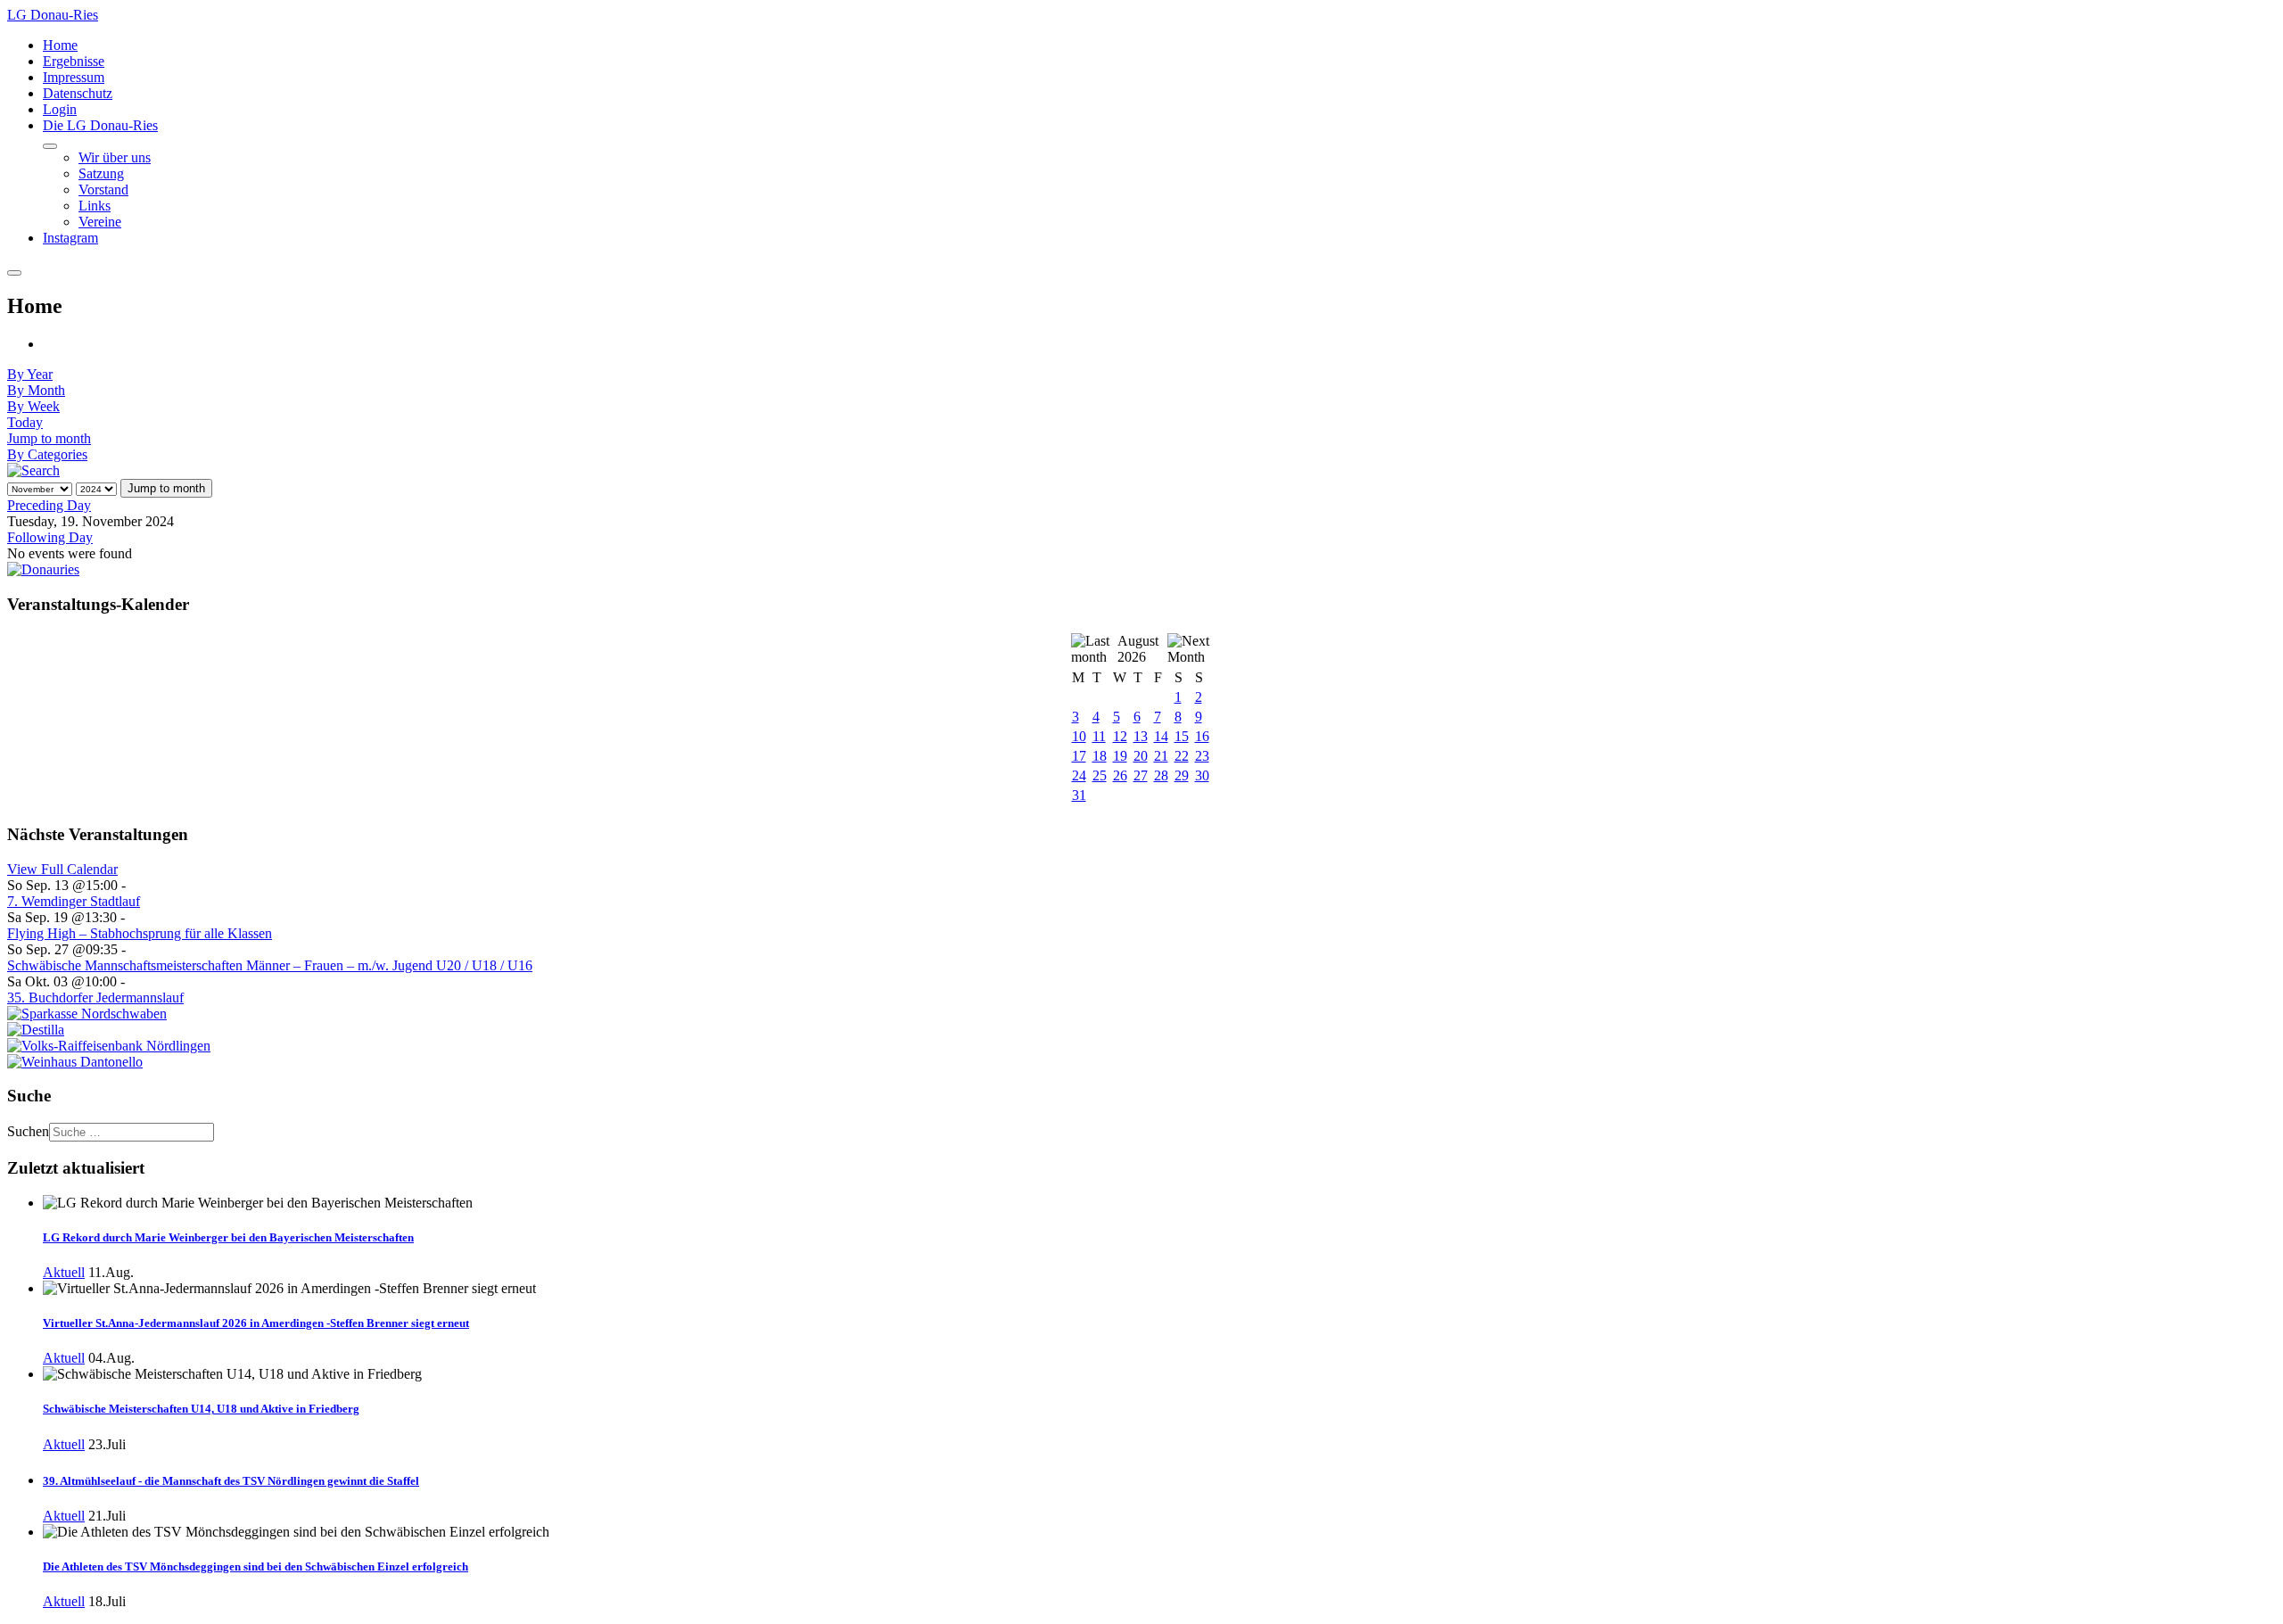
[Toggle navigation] (14, 273)
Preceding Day (49, 505)
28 (1161, 775)
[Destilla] (36, 1030)
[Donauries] (43, 569)
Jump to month (49, 438)
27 (1141, 775)
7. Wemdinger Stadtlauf (74, 901)
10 (1079, 736)
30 (1202, 775)
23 (1202, 756)
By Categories (47, 454)
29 (1182, 775)
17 (1079, 756)
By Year (30, 374)
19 (1120, 756)
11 (1099, 736)
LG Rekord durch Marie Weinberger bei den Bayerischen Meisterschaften (228, 1237)
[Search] (33, 470)
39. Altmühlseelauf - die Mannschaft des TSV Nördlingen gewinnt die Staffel (231, 1481)
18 (1100, 756)
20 (1141, 756)
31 (1079, 795)
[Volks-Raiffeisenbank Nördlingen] (109, 1046)
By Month (36, 390)
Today (25, 422)
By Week (33, 406)
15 (1182, 736)
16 (1202, 736)
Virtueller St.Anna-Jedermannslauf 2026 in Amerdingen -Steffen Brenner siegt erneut (256, 1323)
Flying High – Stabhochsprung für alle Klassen (140, 933)
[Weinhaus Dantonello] (75, 1062)
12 (1120, 736)
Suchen (28, 1131)
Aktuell (64, 1272)
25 (1100, 775)
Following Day (50, 537)
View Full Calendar (62, 869)
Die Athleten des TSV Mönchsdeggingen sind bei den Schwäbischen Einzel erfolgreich (255, 1566)
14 (1161, 736)
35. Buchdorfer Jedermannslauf (95, 997)
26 (1120, 775)
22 (1182, 756)
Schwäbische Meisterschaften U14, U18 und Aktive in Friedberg (201, 1409)
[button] (100, 125)
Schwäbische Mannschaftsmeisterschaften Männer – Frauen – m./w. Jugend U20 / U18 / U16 (270, 965)
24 (1079, 775)
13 (1141, 736)
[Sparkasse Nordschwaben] (87, 1014)
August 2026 (1138, 649)
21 (1161, 756)
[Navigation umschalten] (50, 146)
